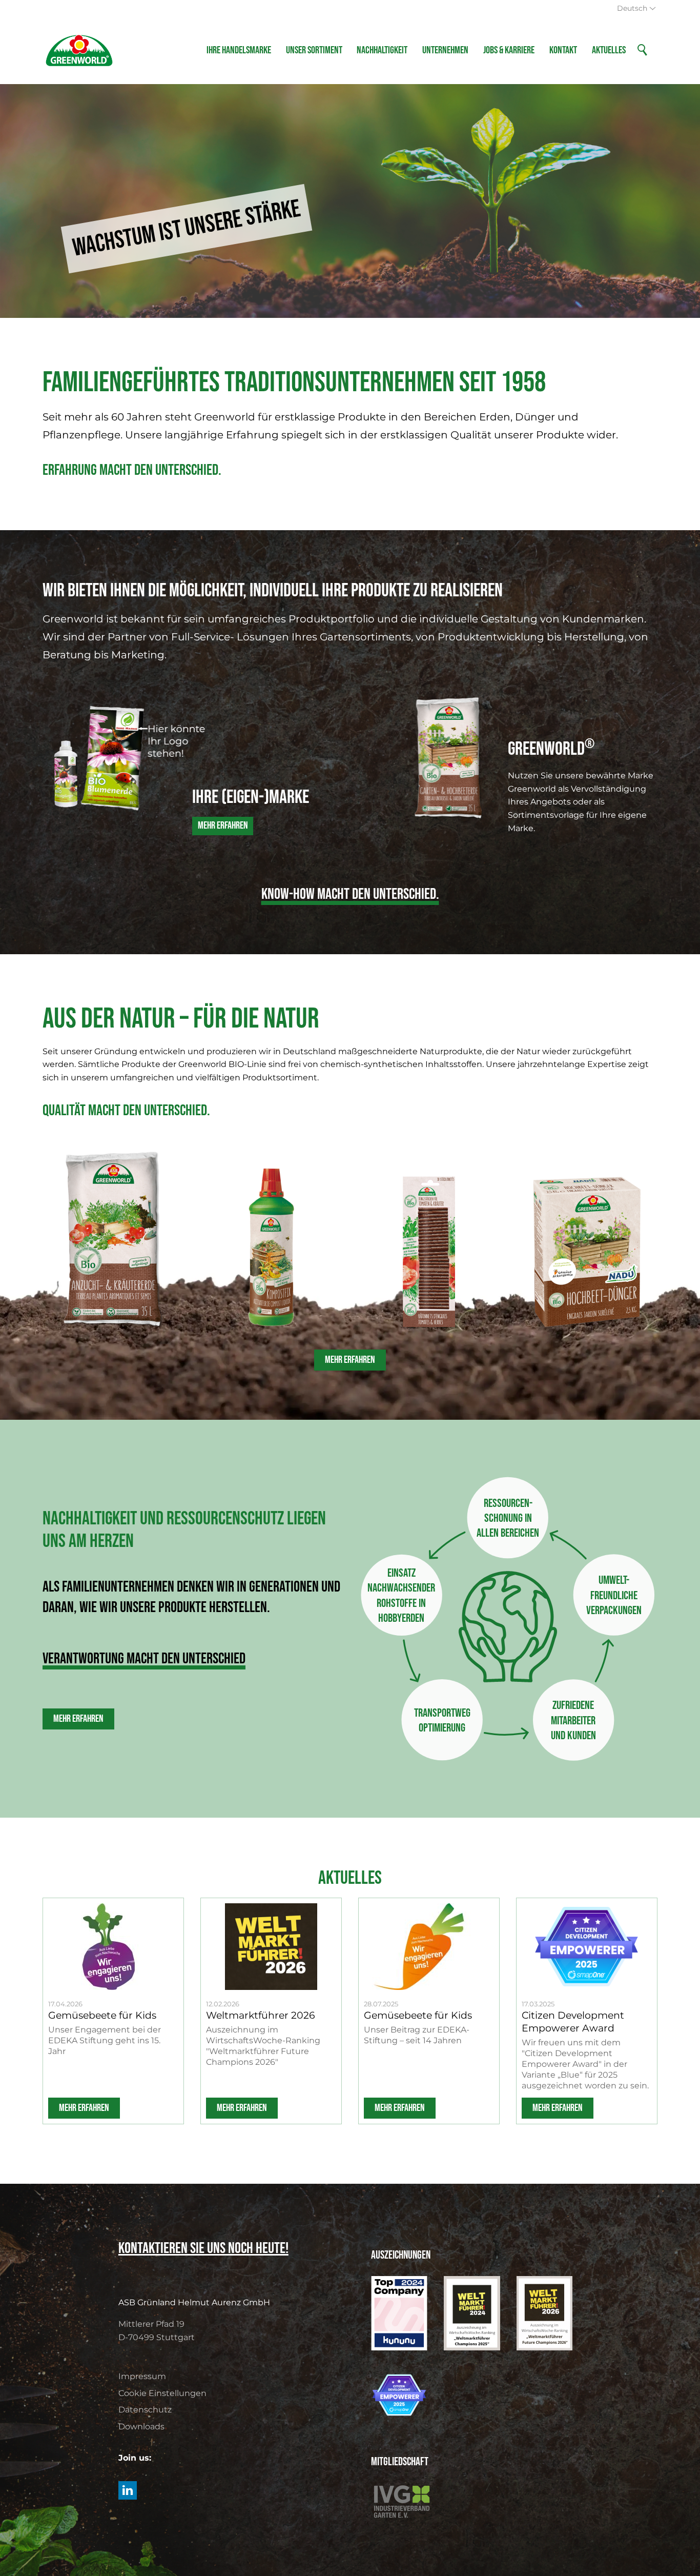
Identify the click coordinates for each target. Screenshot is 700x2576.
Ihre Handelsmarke (239, 50)
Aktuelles (609, 50)
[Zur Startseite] (79, 50)
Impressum (142, 2376)
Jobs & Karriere (509, 50)
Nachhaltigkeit (382, 50)
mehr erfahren (84, 2108)
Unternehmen (445, 50)
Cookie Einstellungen (162, 2393)
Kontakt (563, 50)
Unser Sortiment (314, 50)
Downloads (141, 2427)
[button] (128, 2490)
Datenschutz (145, 2410)
